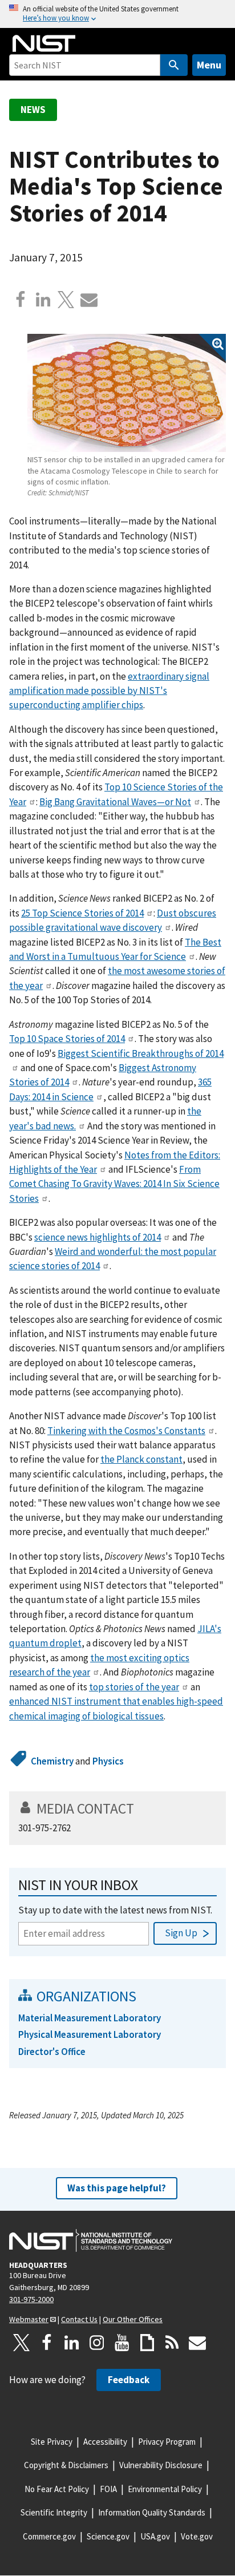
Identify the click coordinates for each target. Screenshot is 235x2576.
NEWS (33, 110)
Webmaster (29, 2319)
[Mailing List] (197, 2343)
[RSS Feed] (172, 2343)
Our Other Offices (133, 2319)
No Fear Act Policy (57, 2489)
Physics (108, 1761)
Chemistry (52, 1761)
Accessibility (105, 2442)
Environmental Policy (165, 2489)
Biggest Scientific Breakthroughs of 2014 (141, 1053)
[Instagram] (97, 2343)
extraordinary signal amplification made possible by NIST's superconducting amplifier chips (109, 691)
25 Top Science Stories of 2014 (82, 913)
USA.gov (155, 2536)
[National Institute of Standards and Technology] (91, 2240)
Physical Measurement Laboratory (90, 2034)
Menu (209, 65)
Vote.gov (197, 2536)
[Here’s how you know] (117, 14)
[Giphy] (147, 2343)
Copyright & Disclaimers (66, 2465)
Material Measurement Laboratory (90, 2018)
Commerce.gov (49, 2536)
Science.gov (108, 2536)
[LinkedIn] (72, 2343)
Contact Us (79, 2319)
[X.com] (66, 300)
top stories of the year (134, 1687)
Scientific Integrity (54, 2512)
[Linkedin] (43, 300)
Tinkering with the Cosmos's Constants (126, 1431)
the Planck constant (141, 1459)
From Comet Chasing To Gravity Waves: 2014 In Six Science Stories (114, 1184)
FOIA (108, 2489)
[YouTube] (122, 2343)
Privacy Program (167, 2442)
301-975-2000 (31, 2299)
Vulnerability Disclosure (161, 2465)
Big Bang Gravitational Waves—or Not (115, 802)
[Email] (89, 300)
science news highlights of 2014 (98, 1237)
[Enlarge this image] (127, 393)
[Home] (44, 43)
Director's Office (52, 2052)
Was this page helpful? (117, 2188)
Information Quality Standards (152, 2512)
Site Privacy (52, 2442)
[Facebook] (21, 300)
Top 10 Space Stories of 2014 (67, 1039)
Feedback (129, 2380)
